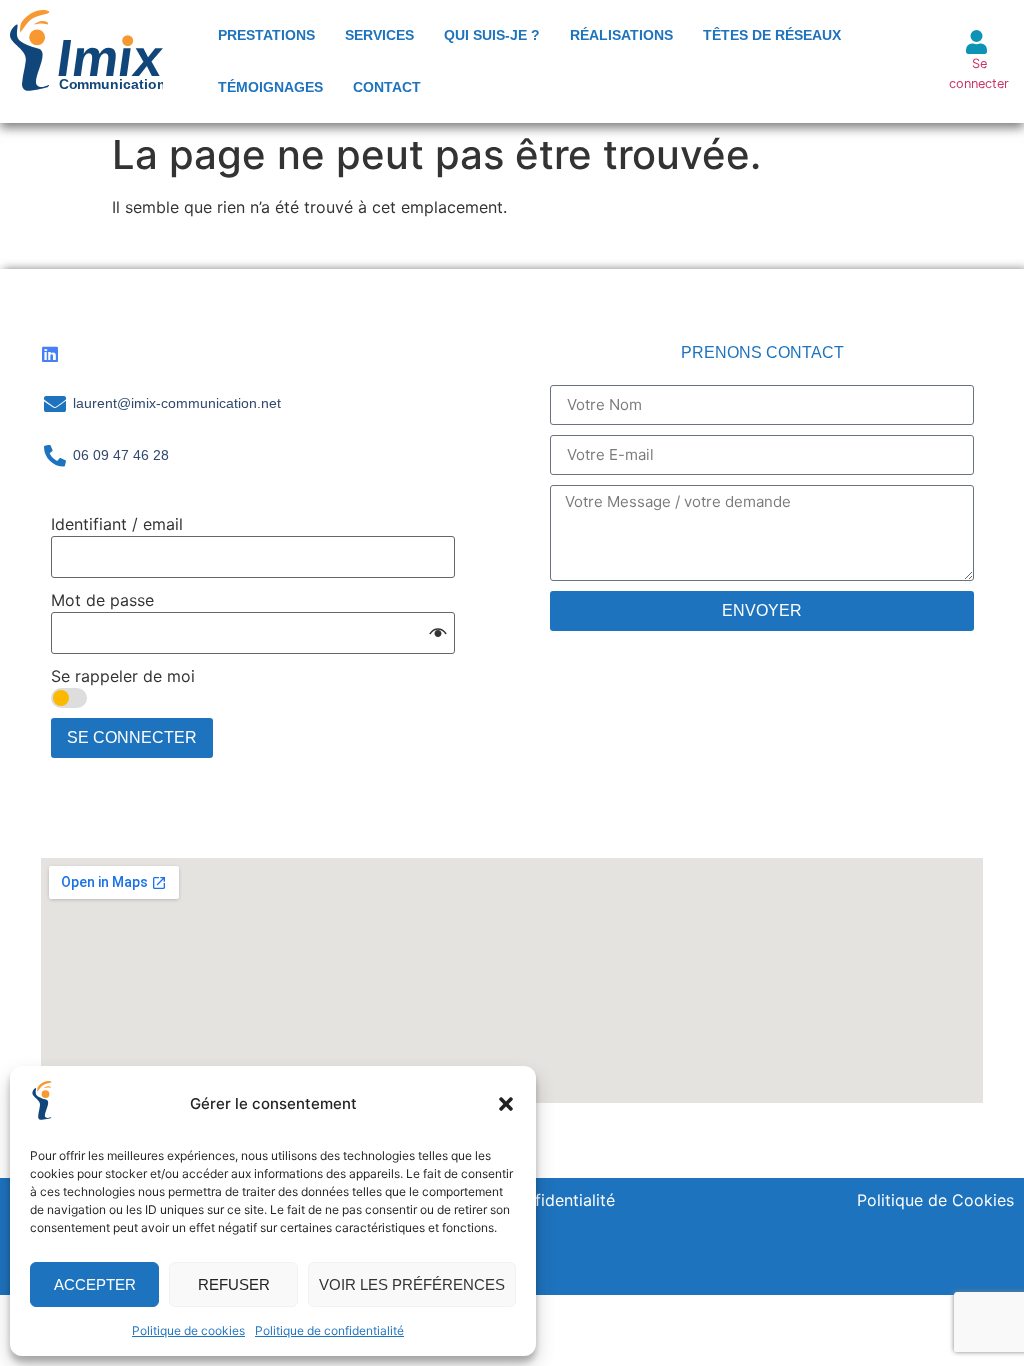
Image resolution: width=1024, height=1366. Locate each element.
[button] (506, 1104)
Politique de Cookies (935, 1200)
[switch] (69, 698)
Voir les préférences (412, 1284)
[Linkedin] (50, 354)
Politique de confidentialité (329, 1330)
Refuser (234, 1284)
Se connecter (132, 737)
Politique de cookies (188, 1330)
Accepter (95, 1284)
